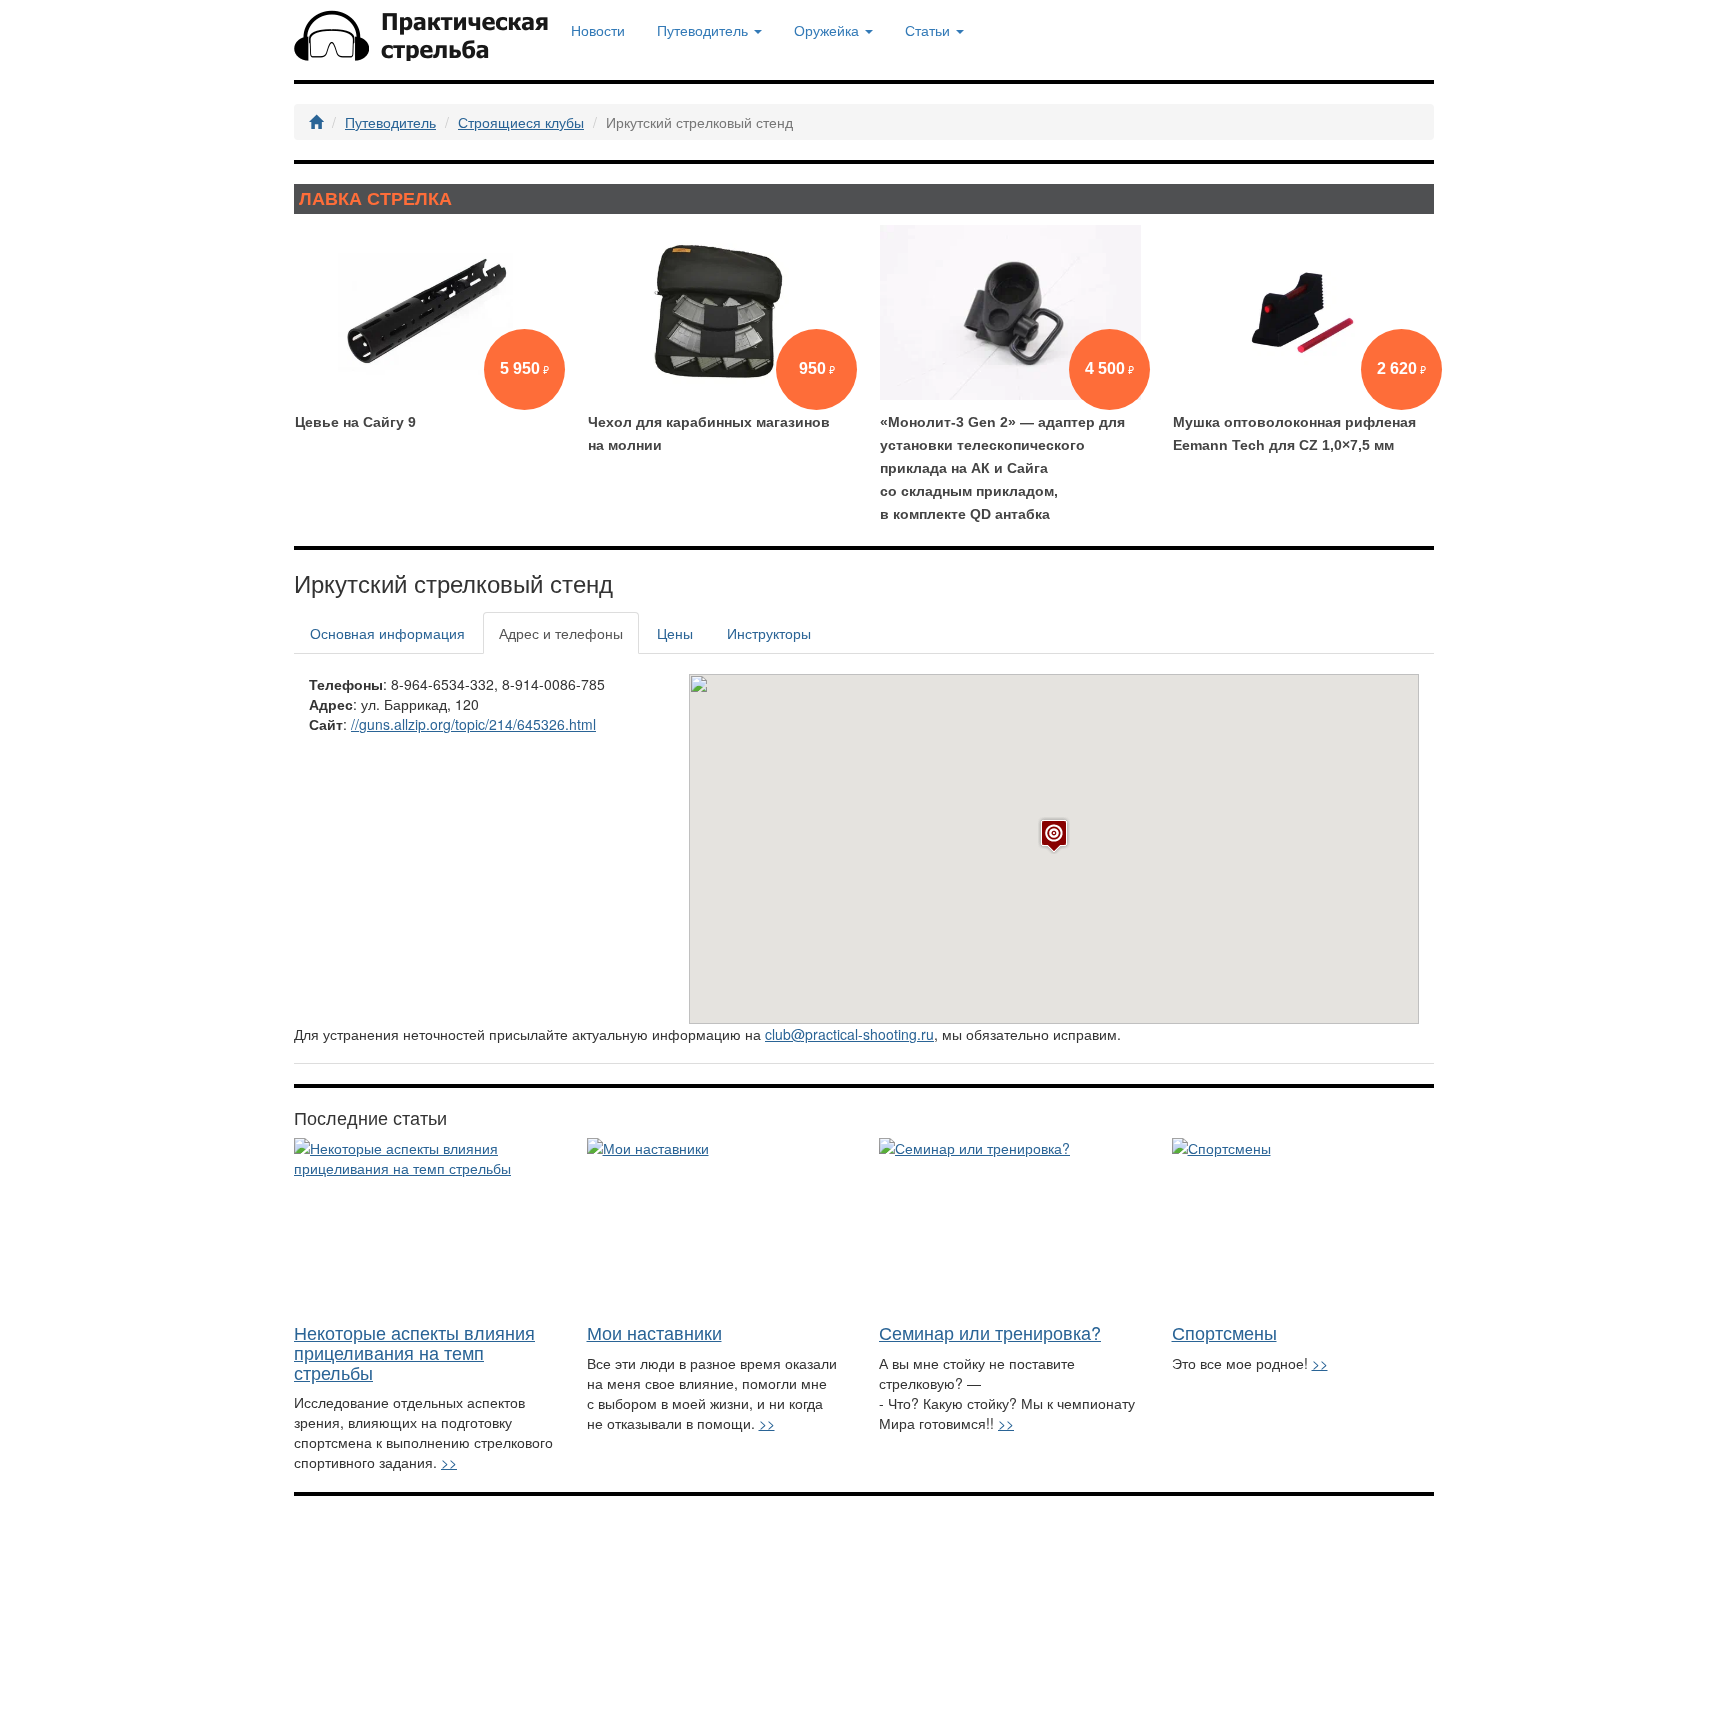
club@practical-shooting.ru (849, 1034)
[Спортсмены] (1303, 1225)
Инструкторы (769, 633)
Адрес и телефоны (561, 633)
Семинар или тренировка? (990, 1332)
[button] (1054, 835)
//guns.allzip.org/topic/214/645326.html (473, 724)
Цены (675, 633)
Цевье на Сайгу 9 (355, 422)
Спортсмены (1224, 1332)
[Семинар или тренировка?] (1010, 1225)
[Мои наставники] (718, 1225)
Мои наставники (654, 1332)
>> (449, 1462)
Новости (598, 30)
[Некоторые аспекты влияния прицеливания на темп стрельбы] (425, 1225)
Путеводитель (390, 122)
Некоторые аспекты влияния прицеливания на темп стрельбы (414, 1352)
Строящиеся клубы (521, 122)
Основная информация (387, 633)
